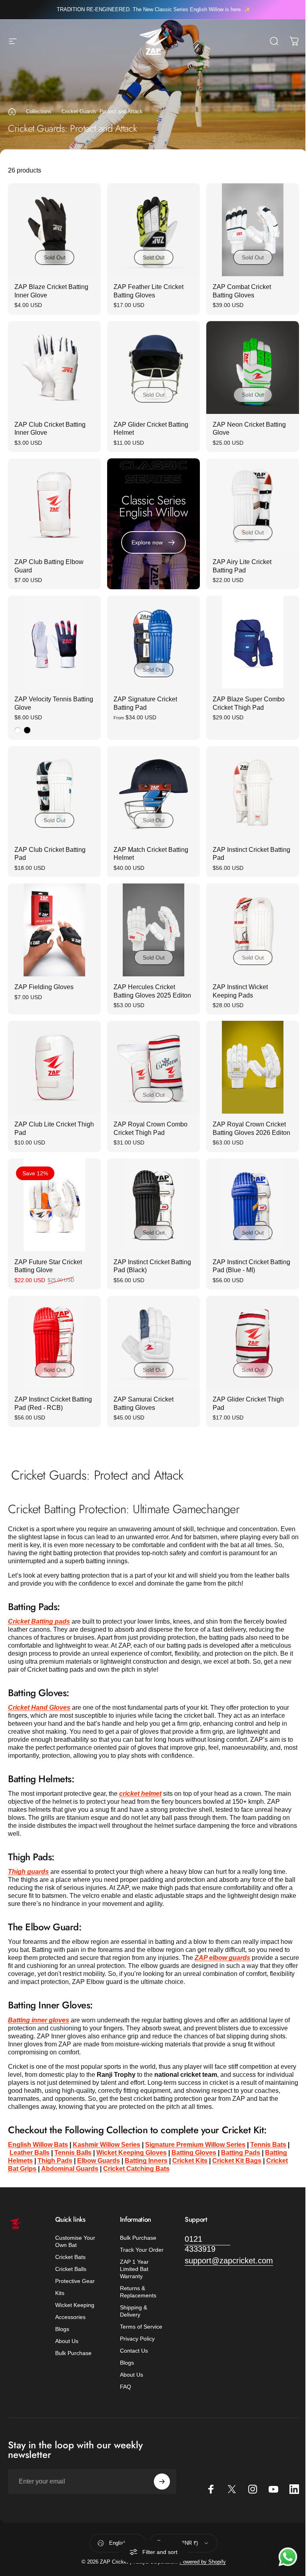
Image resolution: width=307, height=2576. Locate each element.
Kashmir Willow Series (107, 2145)
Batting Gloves (194, 2153)
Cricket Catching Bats (136, 2169)
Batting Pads (241, 2153)
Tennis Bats (268, 2145)
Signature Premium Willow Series (195, 2145)
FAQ (126, 2387)
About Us (67, 2341)
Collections (39, 111)
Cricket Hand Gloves (39, 1708)
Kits (60, 2293)
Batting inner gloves (39, 2020)
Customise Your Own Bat (75, 2241)
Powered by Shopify (203, 2562)
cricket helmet (140, 1794)
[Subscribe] (162, 2482)
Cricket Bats (70, 2257)
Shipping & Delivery (134, 2311)
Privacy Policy (137, 2339)
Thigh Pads (55, 2161)
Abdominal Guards (70, 2169)
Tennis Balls (73, 2153)
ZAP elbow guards (222, 1958)
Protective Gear (75, 2281)
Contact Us (134, 2351)
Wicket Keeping (75, 2305)
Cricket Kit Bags (237, 2161)
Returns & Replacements (138, 2292)
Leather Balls (30, 2153)
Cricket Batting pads (39, 1621)
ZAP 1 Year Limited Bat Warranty (134, 2269)
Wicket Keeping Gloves (132, 2153)
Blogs (62, 2329)
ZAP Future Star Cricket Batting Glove (48, 1266)
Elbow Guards (99, 2161)
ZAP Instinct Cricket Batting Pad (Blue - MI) (251, 1266)
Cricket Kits (190, 2161)
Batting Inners (146, 2161)
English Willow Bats (38, 2145)
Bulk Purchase (73, 2353)
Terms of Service (141, 2327)
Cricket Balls (71, 2269)
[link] (207, 2244)
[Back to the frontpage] (12, 112)
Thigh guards (28, 1872)
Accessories (70, 2317)
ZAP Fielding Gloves (44, 987)
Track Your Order (142, 2250)
